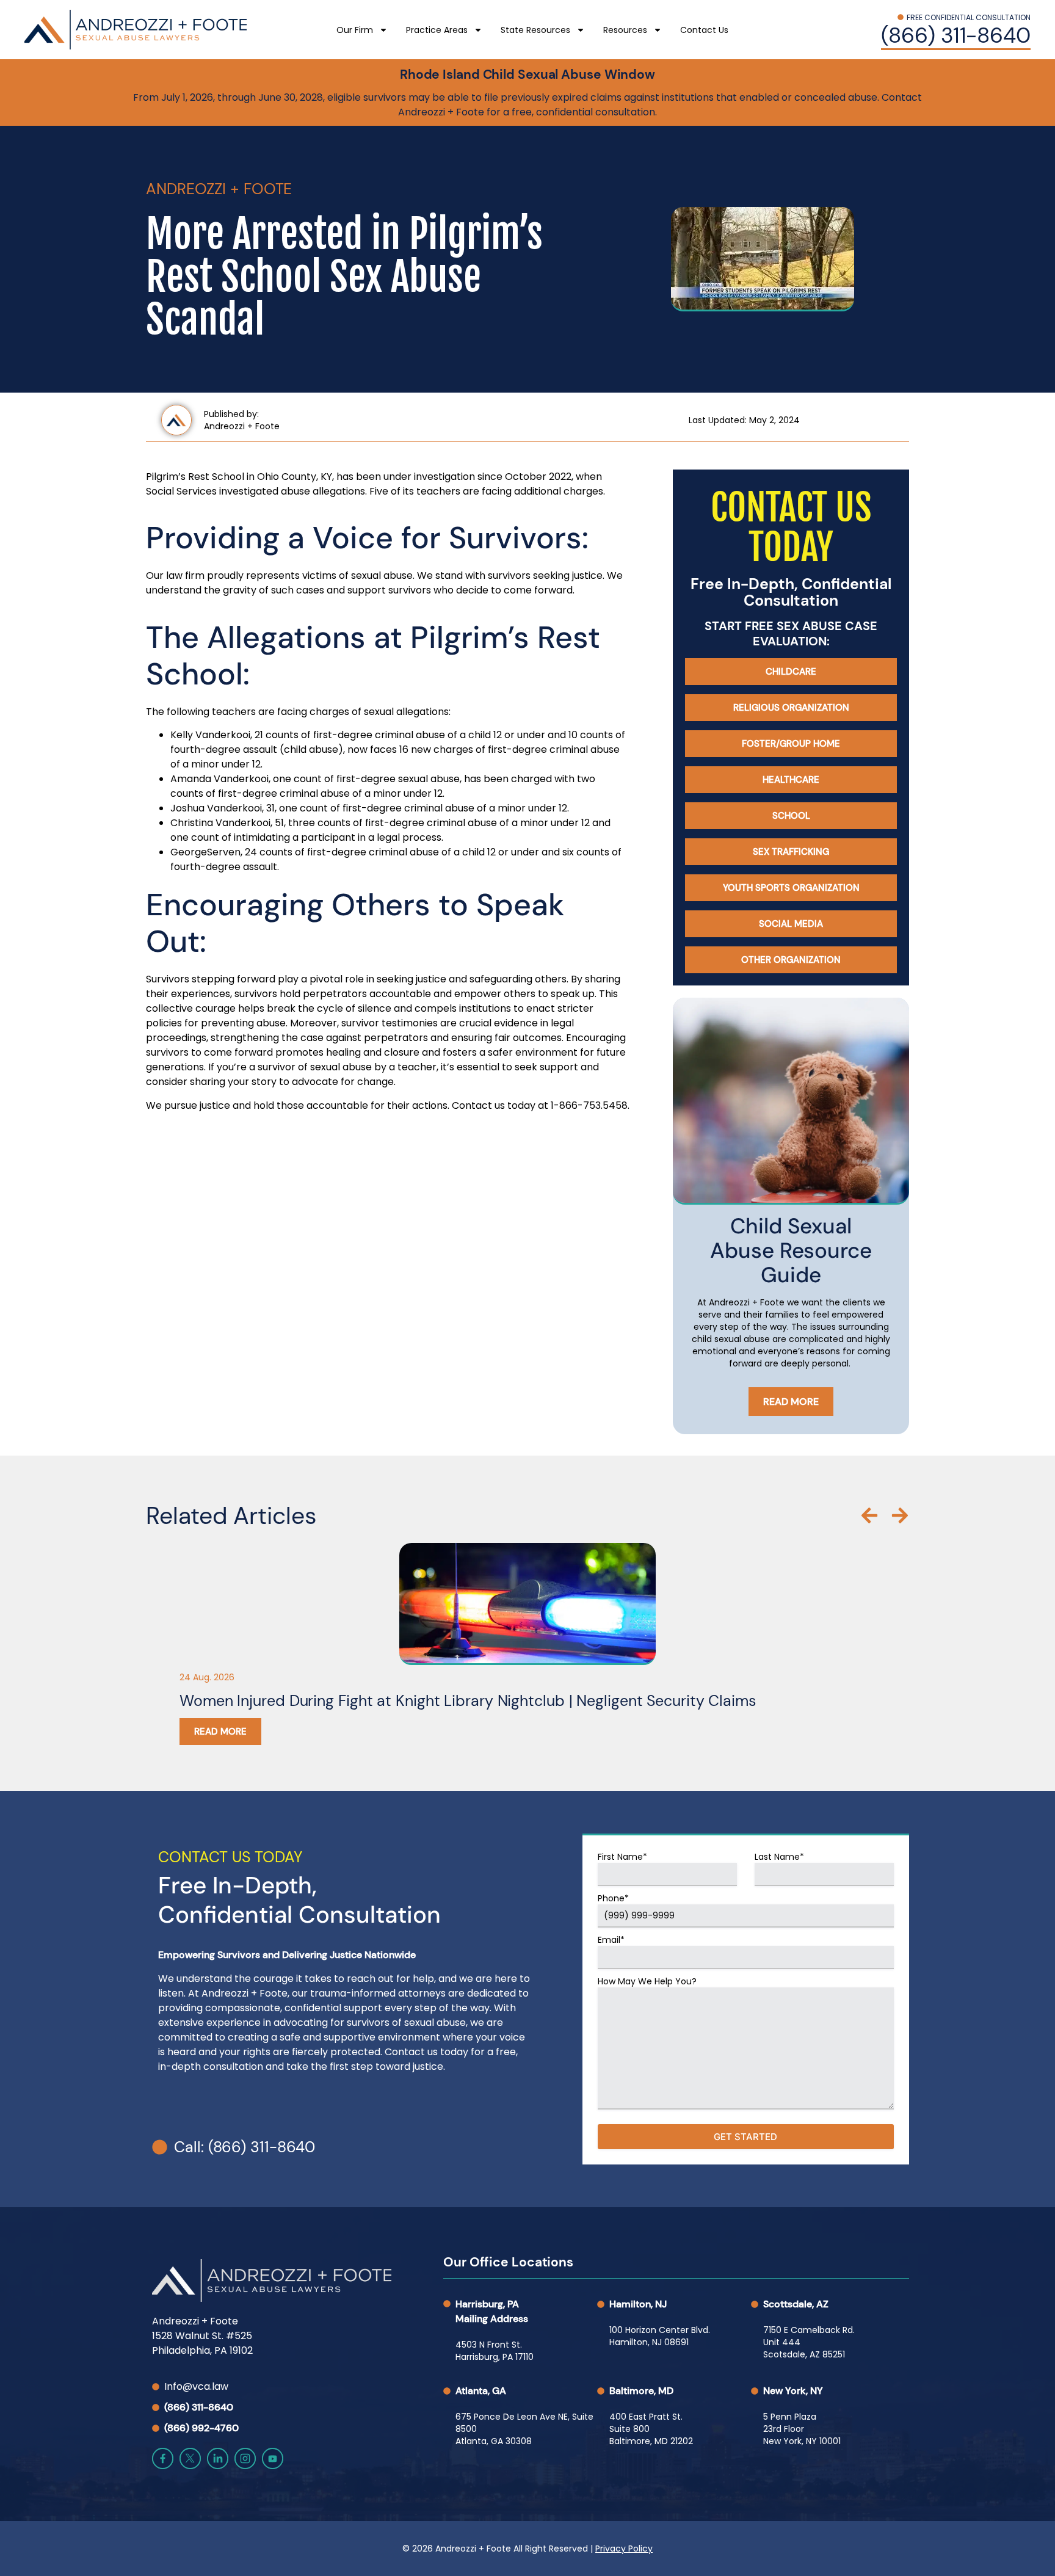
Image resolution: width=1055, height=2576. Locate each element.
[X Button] (190, 2458)
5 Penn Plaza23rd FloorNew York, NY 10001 (802, 2429)
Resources (625, 30)
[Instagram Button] (245, 2458)
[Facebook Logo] (163, 2458)
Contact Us (704, 30)
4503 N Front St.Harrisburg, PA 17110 (495, 2351)
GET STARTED (745, 2137)
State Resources (535, 30)
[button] (869, 1515)
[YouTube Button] (273, 2458)
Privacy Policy (624, 2549)
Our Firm (355, 30)
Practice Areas (437, 30)
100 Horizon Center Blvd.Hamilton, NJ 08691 (660, 2336)
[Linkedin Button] (218, 2458)
